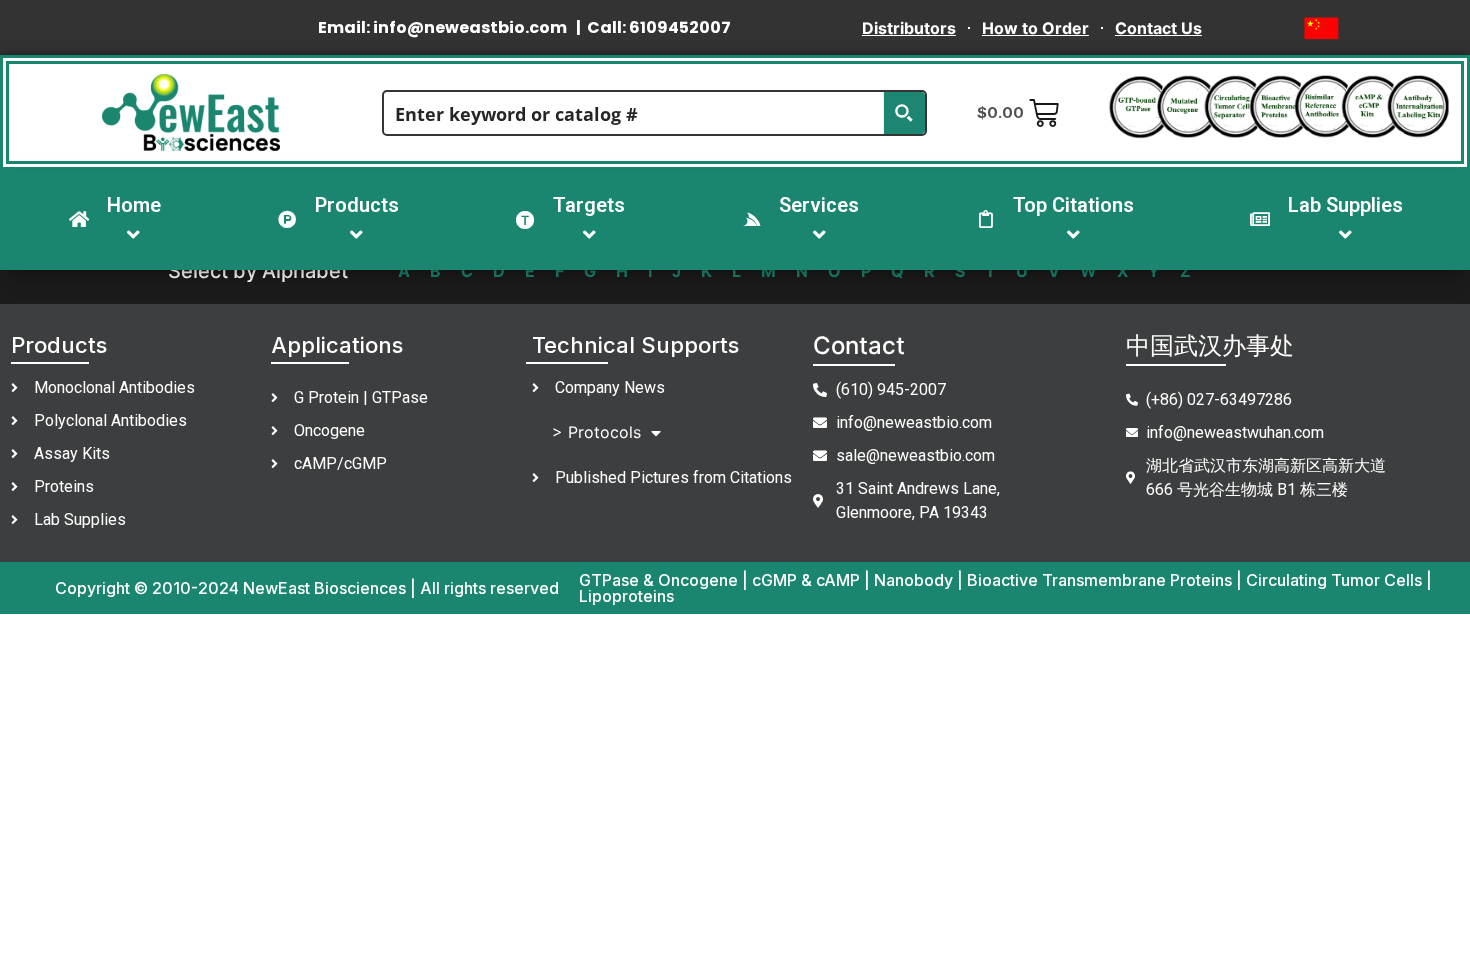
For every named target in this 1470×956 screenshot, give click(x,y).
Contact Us (1158, 28)
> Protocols (596, 432)
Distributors (909, 28)
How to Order (1035, 28)
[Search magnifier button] (904, 113)
